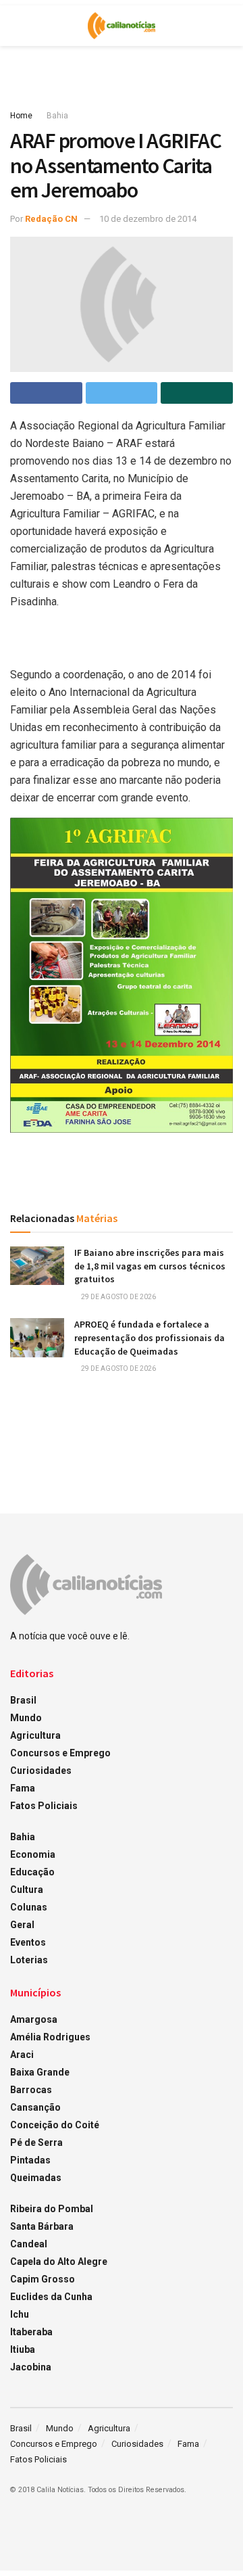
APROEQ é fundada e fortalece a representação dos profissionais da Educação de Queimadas (150, 1337)
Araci (22, 2055)
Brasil (23, 1700)
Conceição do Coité (55, 2125)
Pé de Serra (36, 2142)
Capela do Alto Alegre (59, 2262)
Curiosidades (41, 1771)
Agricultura (35, 1735)
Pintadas (30, 2160)
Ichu (20, 2314)
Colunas (29, 1907)
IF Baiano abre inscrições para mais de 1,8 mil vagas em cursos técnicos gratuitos (150, 1266)
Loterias (29, 1960)
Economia (33, 1854)
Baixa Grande (40, 2072)
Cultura (27, 1890)
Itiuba (23, 2349)
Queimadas (36, 2178)
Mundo (26, 1718)
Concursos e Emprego (60, 1753)
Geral (22, 1925)
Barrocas (31, 2090)
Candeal (29, 2244)
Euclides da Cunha (51, 2297)
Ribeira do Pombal (52, 2209)
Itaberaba (31, 2332)
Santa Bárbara (42, 2226)
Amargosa (34, 2019)
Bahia (57, 116)
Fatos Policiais (44, 1806)
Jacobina (31, 2367)
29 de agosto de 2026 (118, 1297)
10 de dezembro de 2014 (148, 219)
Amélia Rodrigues (50, 2037)
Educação (32, 1872)
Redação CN (51, 219)
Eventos (28, 1942)
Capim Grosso (43, 2279)
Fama (23, 1788)
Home (21, 116)
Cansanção (35, 2107)
